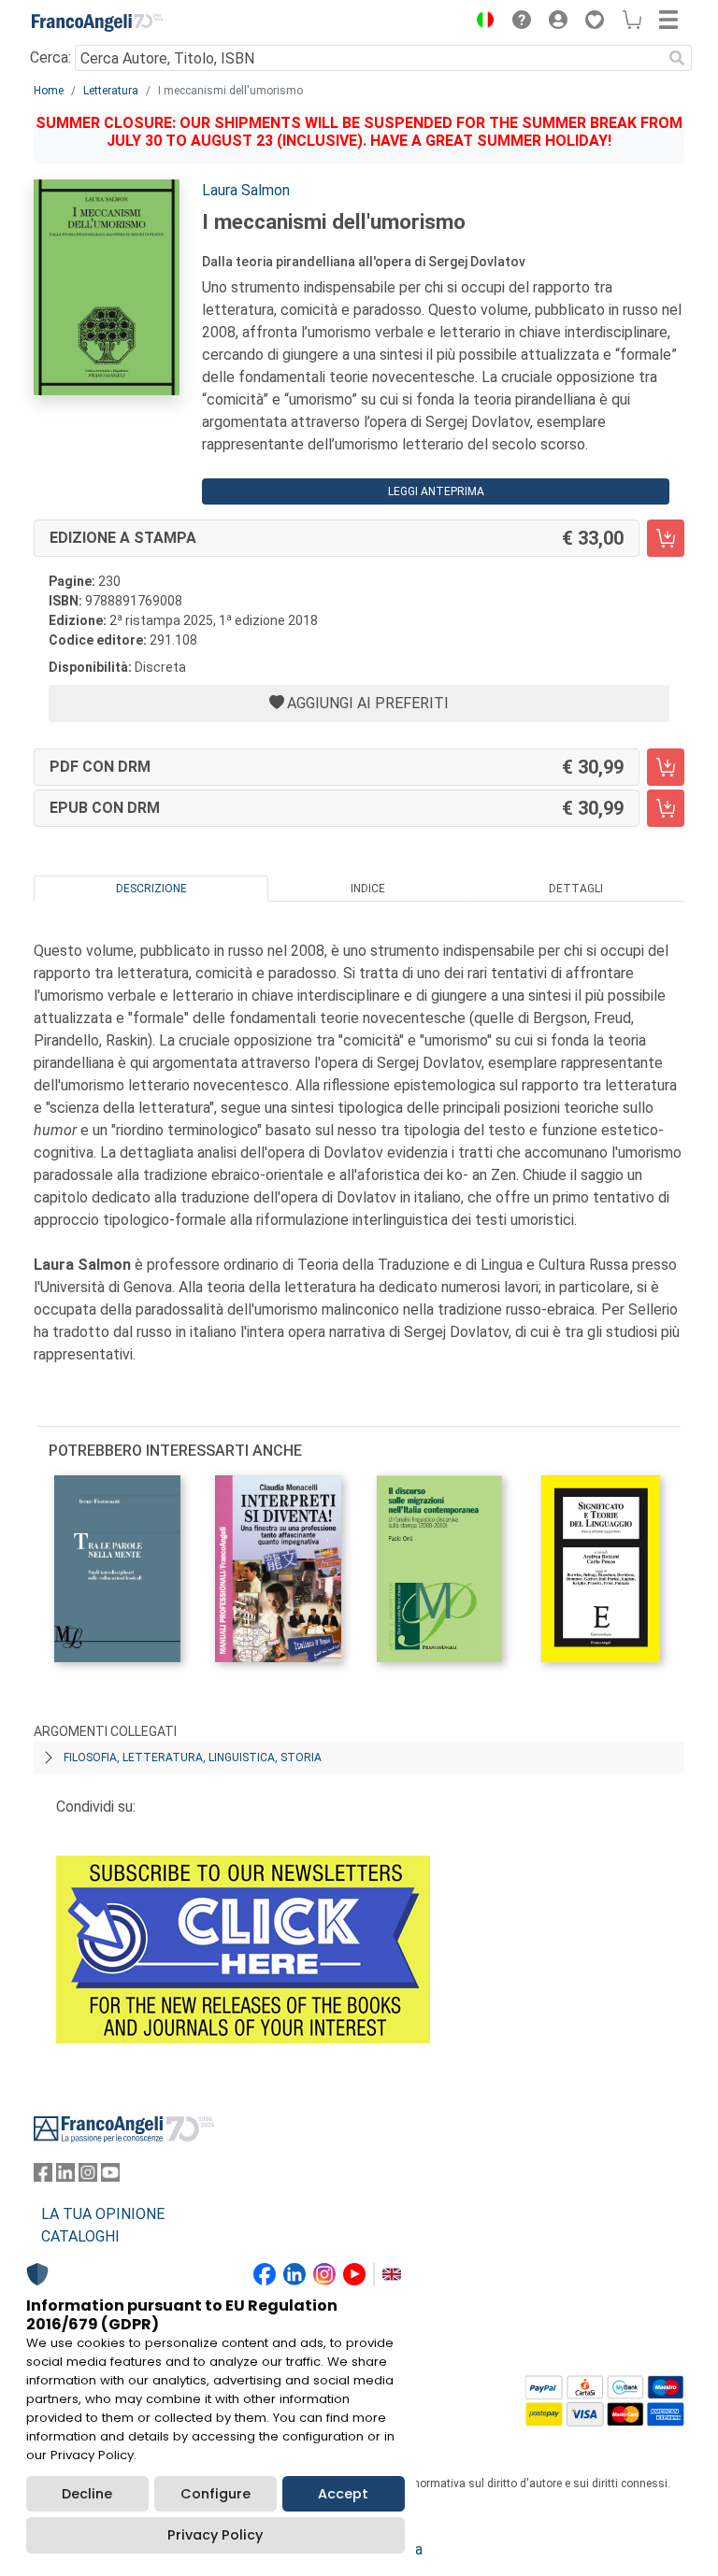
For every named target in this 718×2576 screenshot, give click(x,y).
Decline (87, 2494)
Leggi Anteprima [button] (436, 491)
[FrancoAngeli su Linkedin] (65, 2177)
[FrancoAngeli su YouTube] (110, 2177)
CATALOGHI (80, 2236)
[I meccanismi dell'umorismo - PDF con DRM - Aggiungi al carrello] (666, 767)
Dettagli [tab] (576, 889)
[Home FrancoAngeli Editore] (97, 22)
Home (49, 91)
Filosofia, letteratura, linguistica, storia (193, 1758)
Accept (343, 2494)
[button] (481, 22)
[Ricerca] (677, 58)
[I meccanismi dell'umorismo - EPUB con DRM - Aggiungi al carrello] (666, 808)
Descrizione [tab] (151, 889)
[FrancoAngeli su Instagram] (88, 2177)
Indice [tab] (368, 889)
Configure (215, 2494)
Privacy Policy (215, 2535)
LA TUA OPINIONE (103, 2214)
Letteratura (111, 91)
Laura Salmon (246, 190)
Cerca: (50, 57)
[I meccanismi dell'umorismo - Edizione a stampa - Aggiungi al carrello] (666, 538)
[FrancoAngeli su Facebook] (43, 2177)
